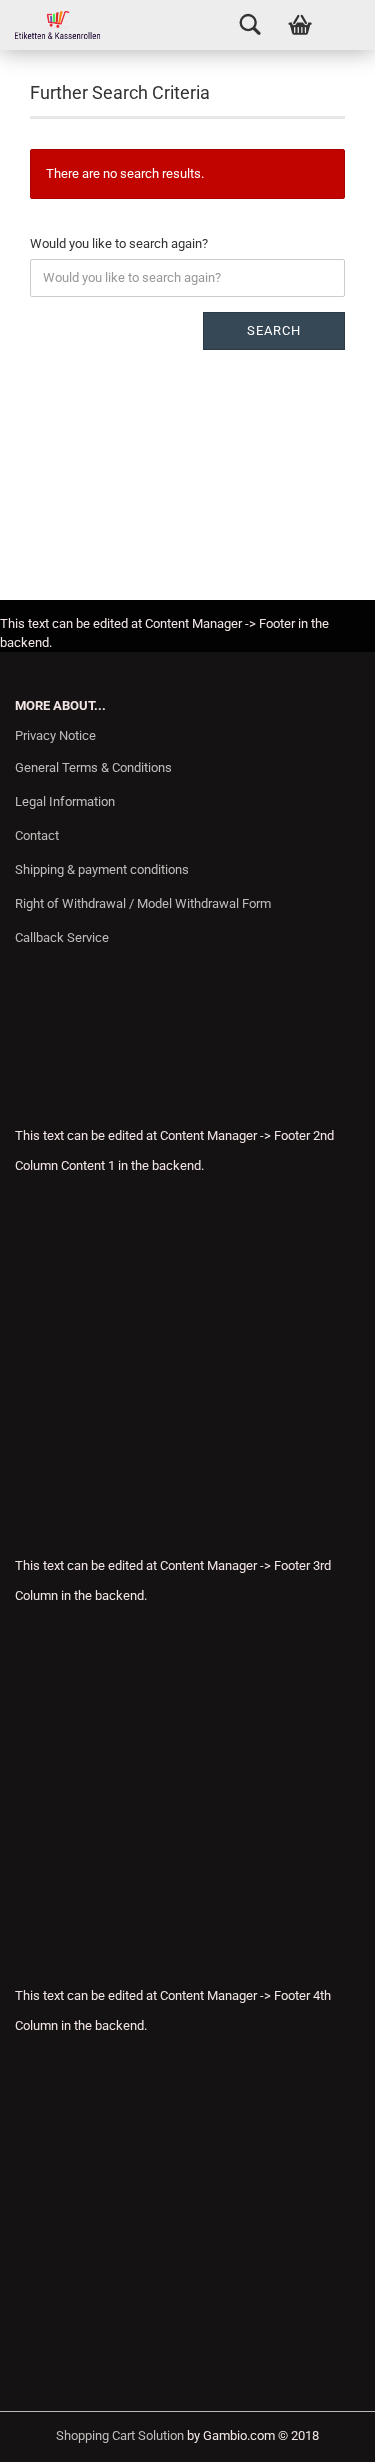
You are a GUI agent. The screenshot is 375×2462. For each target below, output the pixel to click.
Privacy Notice (55, 735)
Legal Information (65, 801)
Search (274, 330)
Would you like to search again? (119, 243)
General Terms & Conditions (93, 767)
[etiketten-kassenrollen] (50, 25)
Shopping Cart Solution (120, 2435)
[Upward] (320, 2432)
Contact (37, 835)
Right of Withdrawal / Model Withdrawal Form (143, 903)
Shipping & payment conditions (102, 869)
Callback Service (62, 937)
